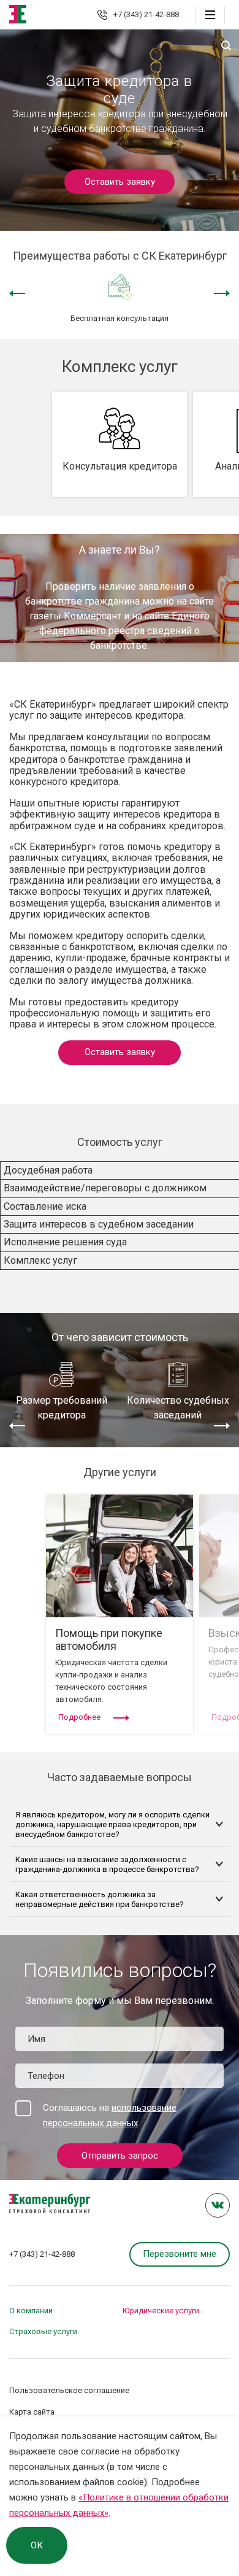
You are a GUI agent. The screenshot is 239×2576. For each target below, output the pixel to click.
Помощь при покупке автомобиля (109, 1639)
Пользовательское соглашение (69, 2390)
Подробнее (79, 1717)
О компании (31, 2311)
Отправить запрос (120, 2156)
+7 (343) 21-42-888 (146, 14)
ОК (37, 2545)
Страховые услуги (43, 2331)
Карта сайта (32, 2412)
